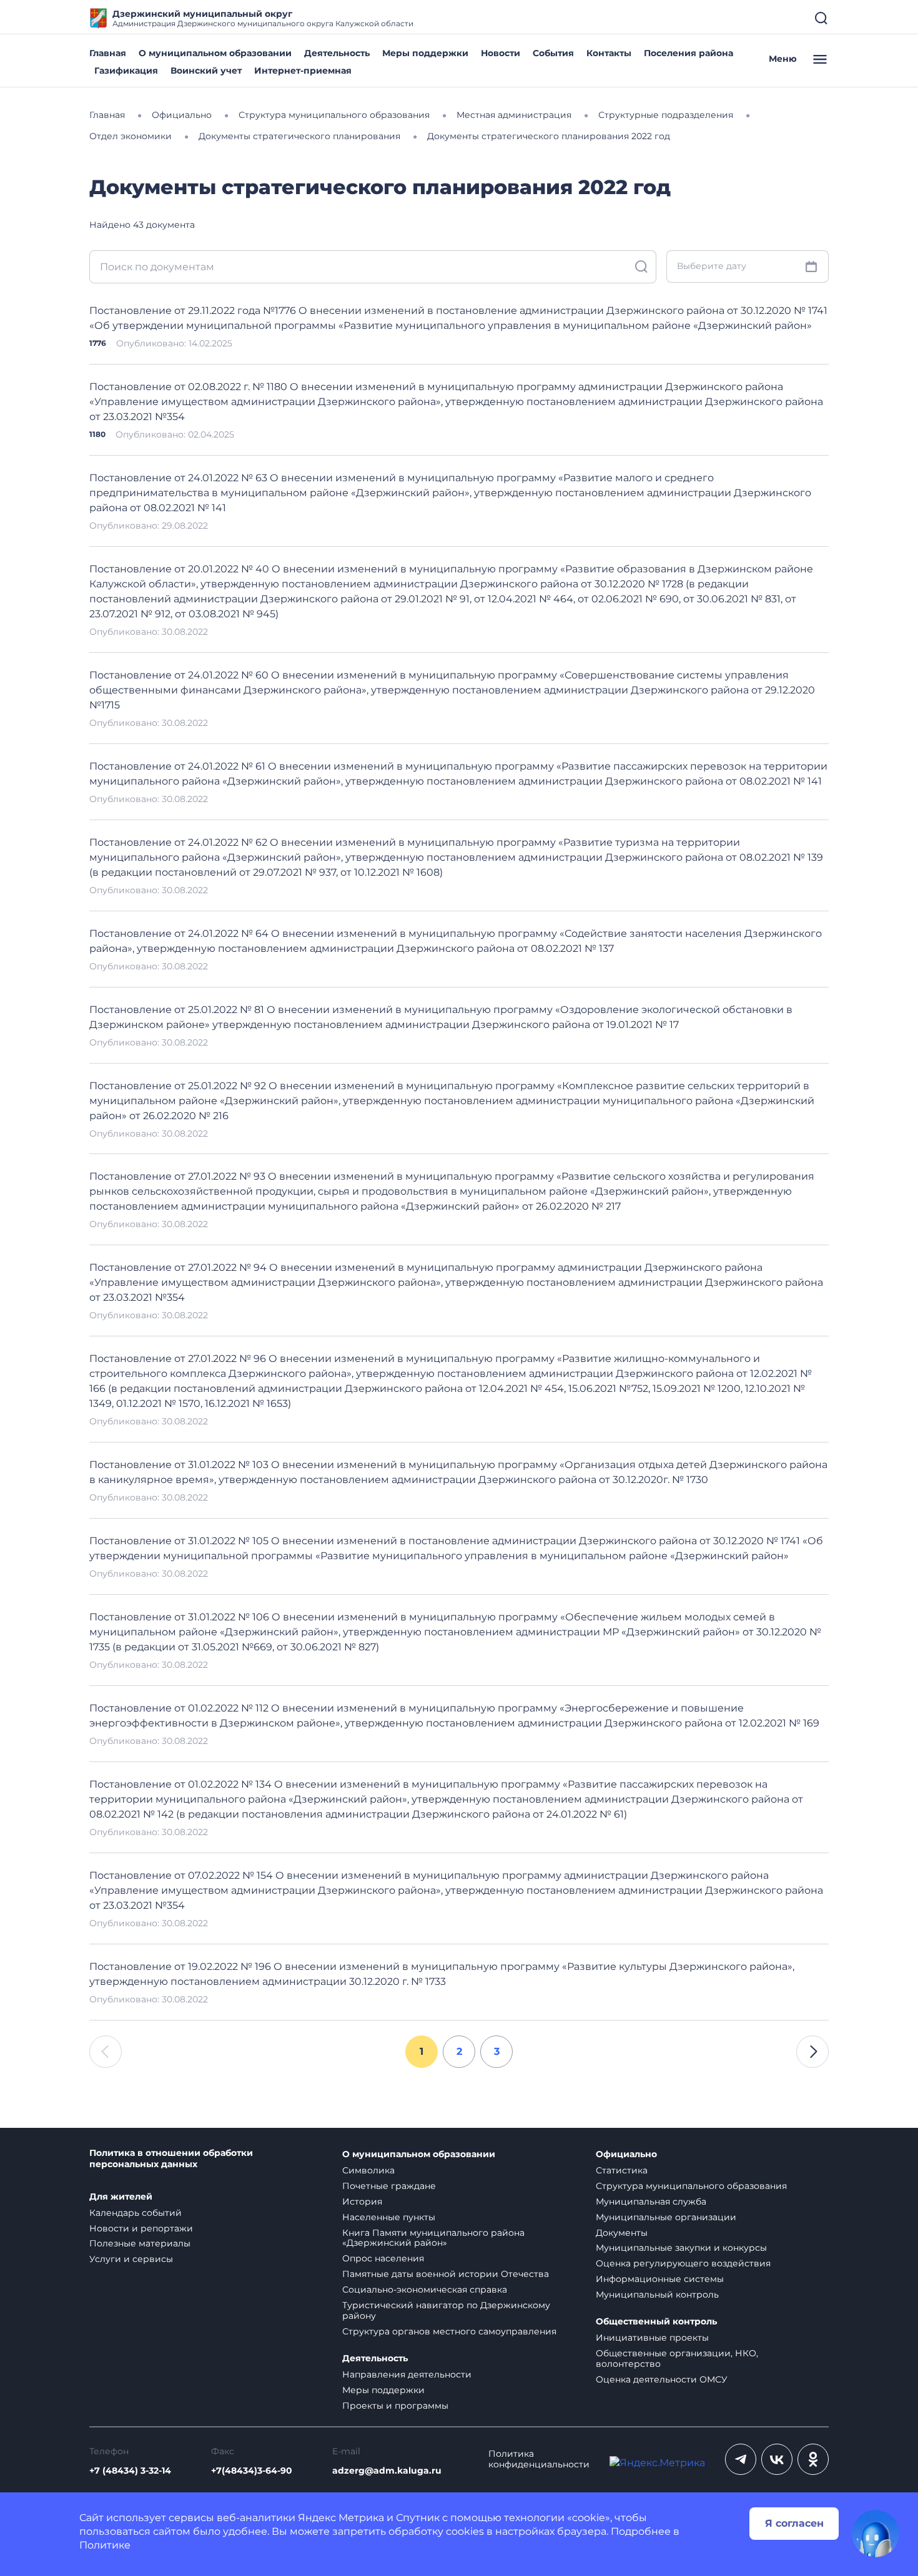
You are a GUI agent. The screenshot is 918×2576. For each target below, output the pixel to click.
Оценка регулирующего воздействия (683, 2263)
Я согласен (794, 2523)
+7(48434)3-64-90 (252, 2471)
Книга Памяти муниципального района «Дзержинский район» (433, 2238)
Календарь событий (136, 2213)
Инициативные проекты (652, 2338)
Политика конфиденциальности (539, 2459)
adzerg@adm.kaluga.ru (387, 2471)
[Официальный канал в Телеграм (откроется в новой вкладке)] (741, 2459)
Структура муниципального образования (691, 2186)
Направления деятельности (407, 2374)
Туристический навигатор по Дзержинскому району (446, 2310)
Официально (626, 2154)
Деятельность (337, 53)
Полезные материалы (140, 2243)
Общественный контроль (656, 2322)
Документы (622, 2233)
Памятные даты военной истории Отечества (446, 2274)
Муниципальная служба (651, 2201)
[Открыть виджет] (876, 2534)
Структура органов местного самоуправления (449, 2331)
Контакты (609, 53)
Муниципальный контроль (657, 2294)
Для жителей (121, 2197)
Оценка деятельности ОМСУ (662, 2379)
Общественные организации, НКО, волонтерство (677, 2358)
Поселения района (688, 53)
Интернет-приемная (303, 71)
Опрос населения (383, 2258)
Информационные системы (660, 2279)
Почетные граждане (389, 2186)
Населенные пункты (389, 2217)
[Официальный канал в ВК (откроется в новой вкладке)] (777, 2459)
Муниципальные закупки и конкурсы (681, 2248)
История (362, 2201)
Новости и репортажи (141, 2228)
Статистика (622, 2170)
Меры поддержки (425, 53)
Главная (108, 53)
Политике (105, 2545)
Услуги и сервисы (131, 2259)
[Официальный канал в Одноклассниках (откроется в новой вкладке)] (813, 2459)
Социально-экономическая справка (425, 2290)
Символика (368, 2170)
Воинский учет (206, 71)
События (553, 53)
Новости (501, 53)
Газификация (126, 71)
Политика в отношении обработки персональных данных (171, 2159)
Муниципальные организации (666, 2217)
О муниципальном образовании (215, 53)
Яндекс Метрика (341, 2518)
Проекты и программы (395, 2406)
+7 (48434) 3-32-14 (130, 2471)
